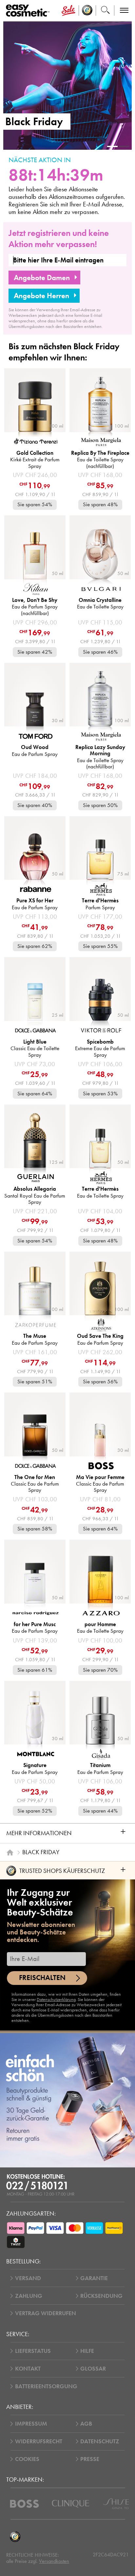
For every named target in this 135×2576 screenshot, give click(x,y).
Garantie (94, 2278)
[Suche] (105, 10)
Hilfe (87, 2351)
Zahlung (29, 2296)
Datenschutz (100, 2441)
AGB (86, 2424)
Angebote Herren (41, 296)
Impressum (31, 2424)
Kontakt (28, 2369)
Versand (28, 2278)
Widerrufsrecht (39, 2441)
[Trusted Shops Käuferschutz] (15, 2537)
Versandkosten (54, 2561)
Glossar (93, 2369)
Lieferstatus (33, 2351)
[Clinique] (71, 2504)
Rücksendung (101, 2296)
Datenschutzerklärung (56, 1999)
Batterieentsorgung (46, 2386)
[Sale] (68, 10)
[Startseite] (10, 1852)
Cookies (27, 2459)
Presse (90, 2459)
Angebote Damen (42, 278)
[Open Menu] (29, 11)
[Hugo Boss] (24, 2504)
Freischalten (42, 1978)
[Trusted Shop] (87, 10)
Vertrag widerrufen (46, 2313)
